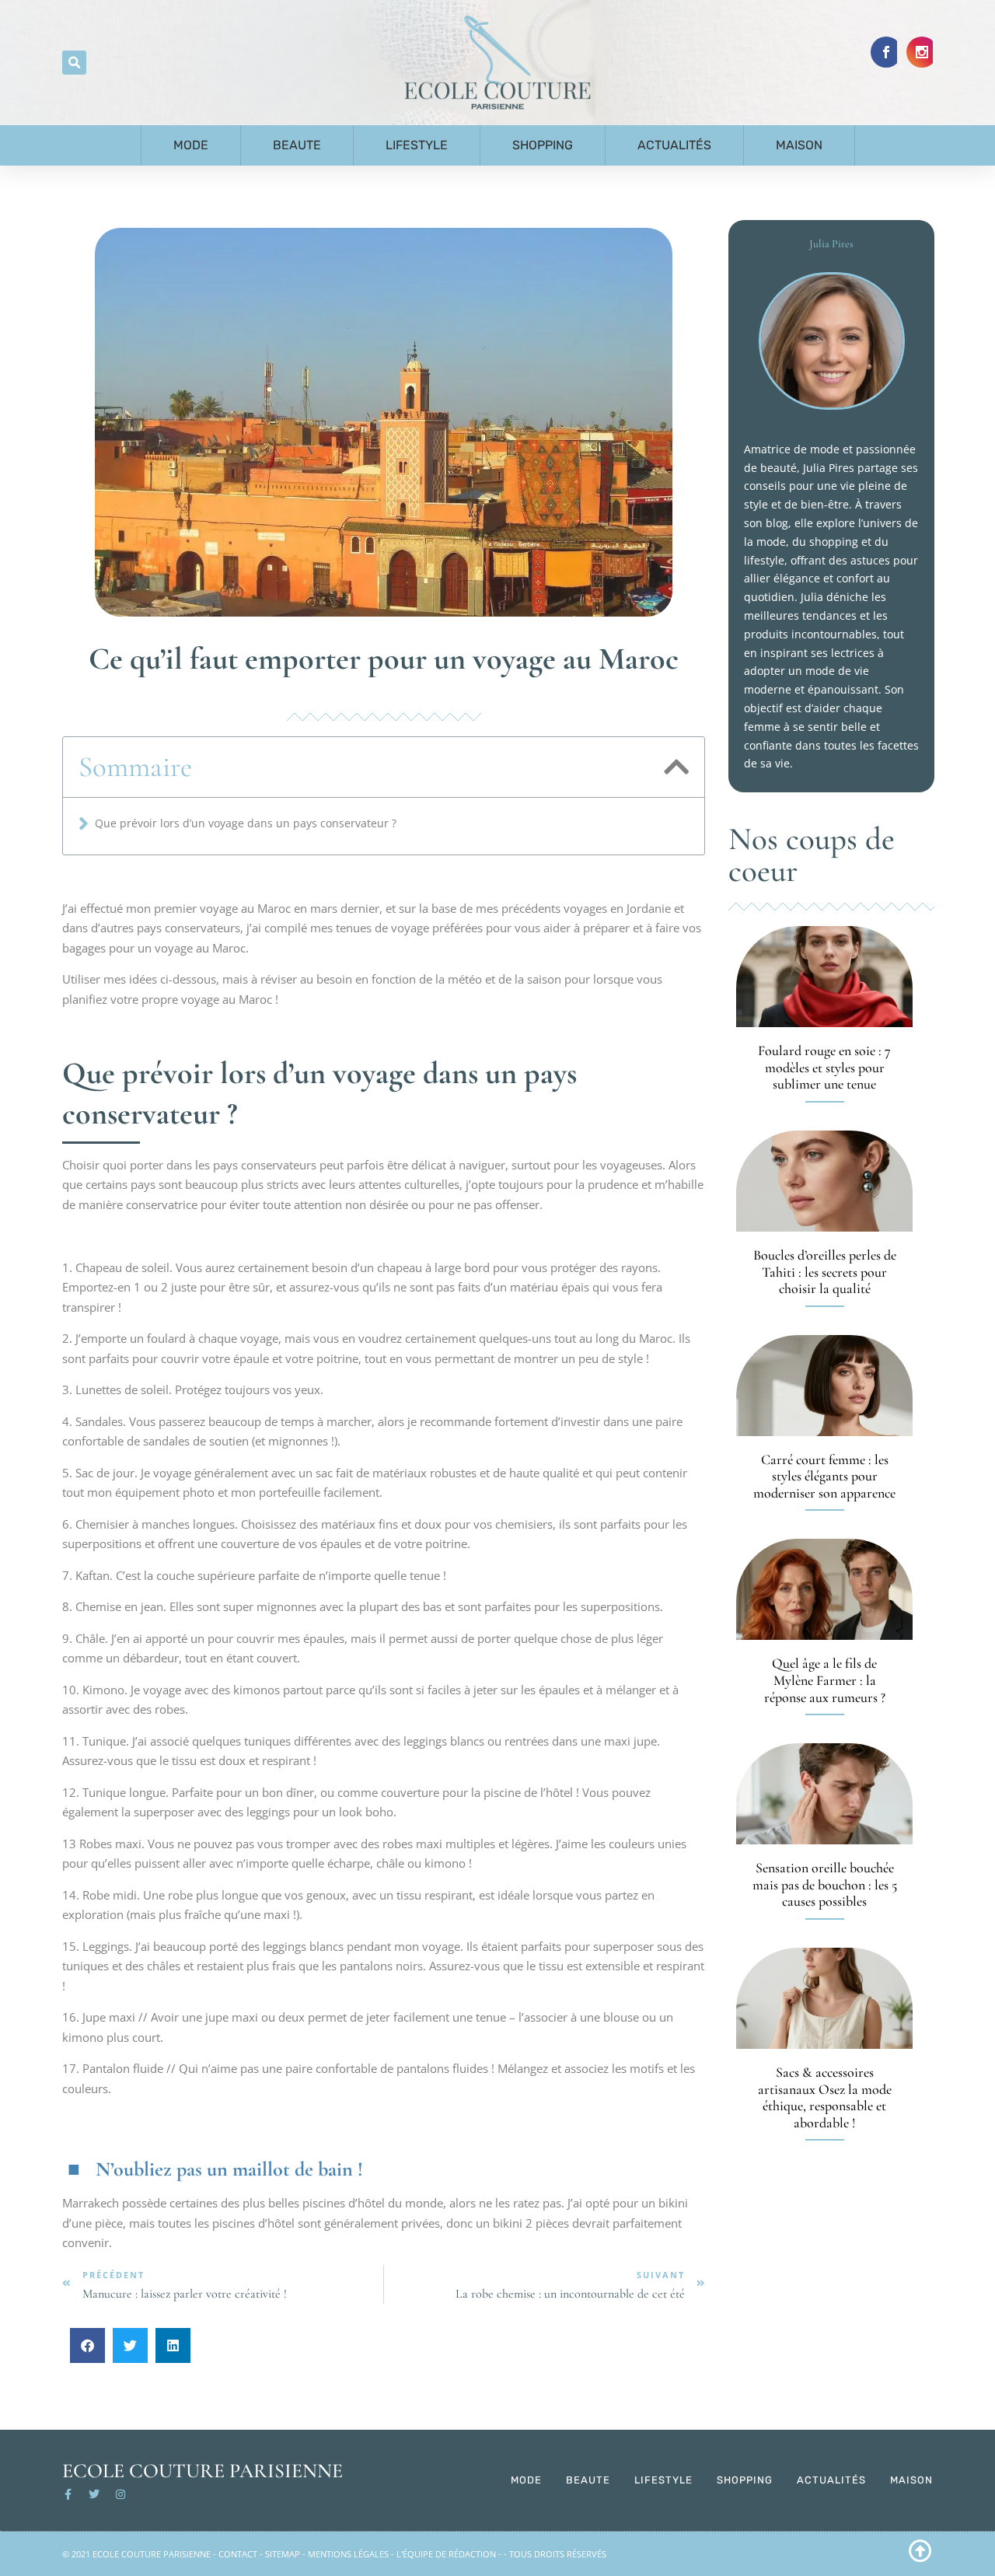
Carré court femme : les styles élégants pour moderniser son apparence (824, 1476)
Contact (238, 2554)
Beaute (297, 145)
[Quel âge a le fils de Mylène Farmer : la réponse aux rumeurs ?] (824, 1589)
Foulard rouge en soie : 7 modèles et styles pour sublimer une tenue (824, 1067)
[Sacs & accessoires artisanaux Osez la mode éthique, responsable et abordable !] (824, 1998)
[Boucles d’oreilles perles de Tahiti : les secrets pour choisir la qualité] (824, 1181)
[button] (74, 63)
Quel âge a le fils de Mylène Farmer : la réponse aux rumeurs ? (825, 1680)
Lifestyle (417, 145)
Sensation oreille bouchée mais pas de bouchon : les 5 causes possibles (825, 1884)
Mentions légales (348, 2554)
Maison (799, 145)
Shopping (543, 145)
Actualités (674, 145)
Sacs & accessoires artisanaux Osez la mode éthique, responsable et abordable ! (825, 2097)
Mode (191, 145)
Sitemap (283, 2554)
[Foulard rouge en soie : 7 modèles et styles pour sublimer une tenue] (824, 977)
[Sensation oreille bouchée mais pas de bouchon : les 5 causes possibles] (824, 1794)
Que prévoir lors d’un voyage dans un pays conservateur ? (246, 823)
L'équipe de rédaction (446, 2554)
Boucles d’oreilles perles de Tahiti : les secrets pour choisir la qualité (825, 1272)
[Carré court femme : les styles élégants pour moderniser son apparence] (824, 1386)
